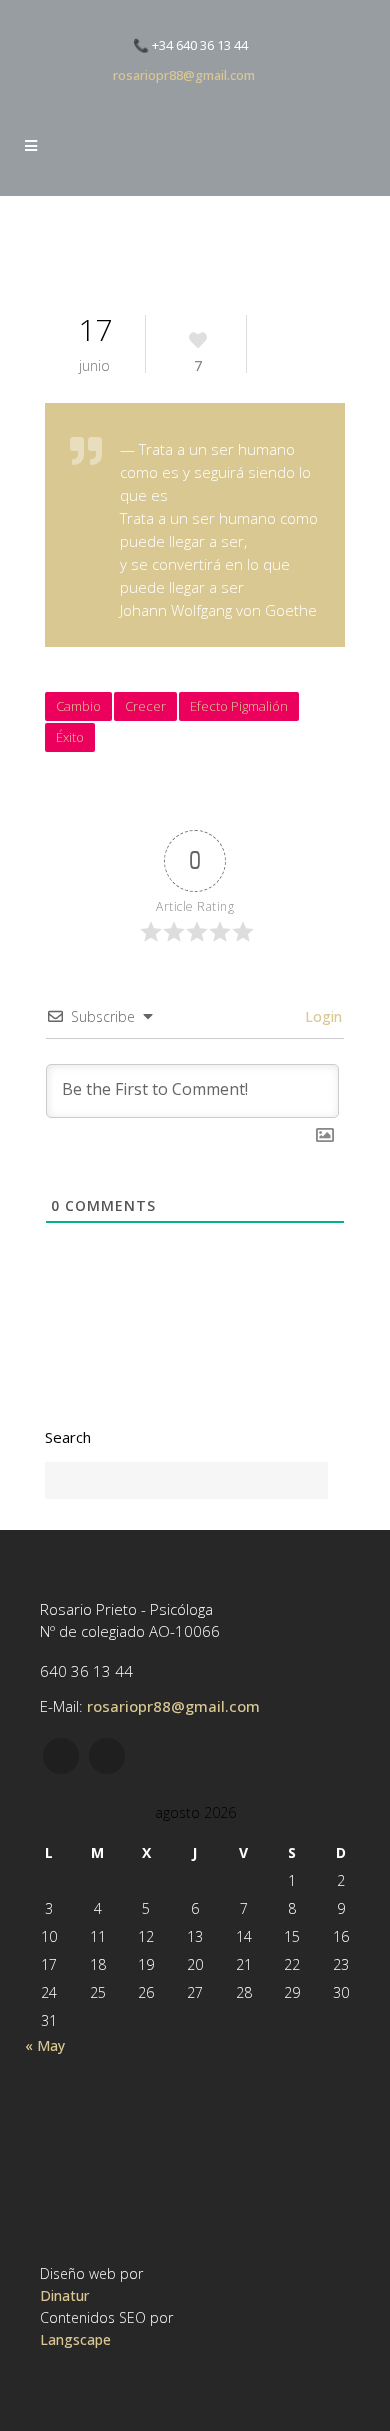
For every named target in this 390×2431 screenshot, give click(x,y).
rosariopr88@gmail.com (184, 75)
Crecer (145, 706)
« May (45, 2045)
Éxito (70, 737)
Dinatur (64, 2295)
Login (321, 1016)
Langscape (75, 2339)
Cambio (78, 706)
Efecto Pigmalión (239, 706)
